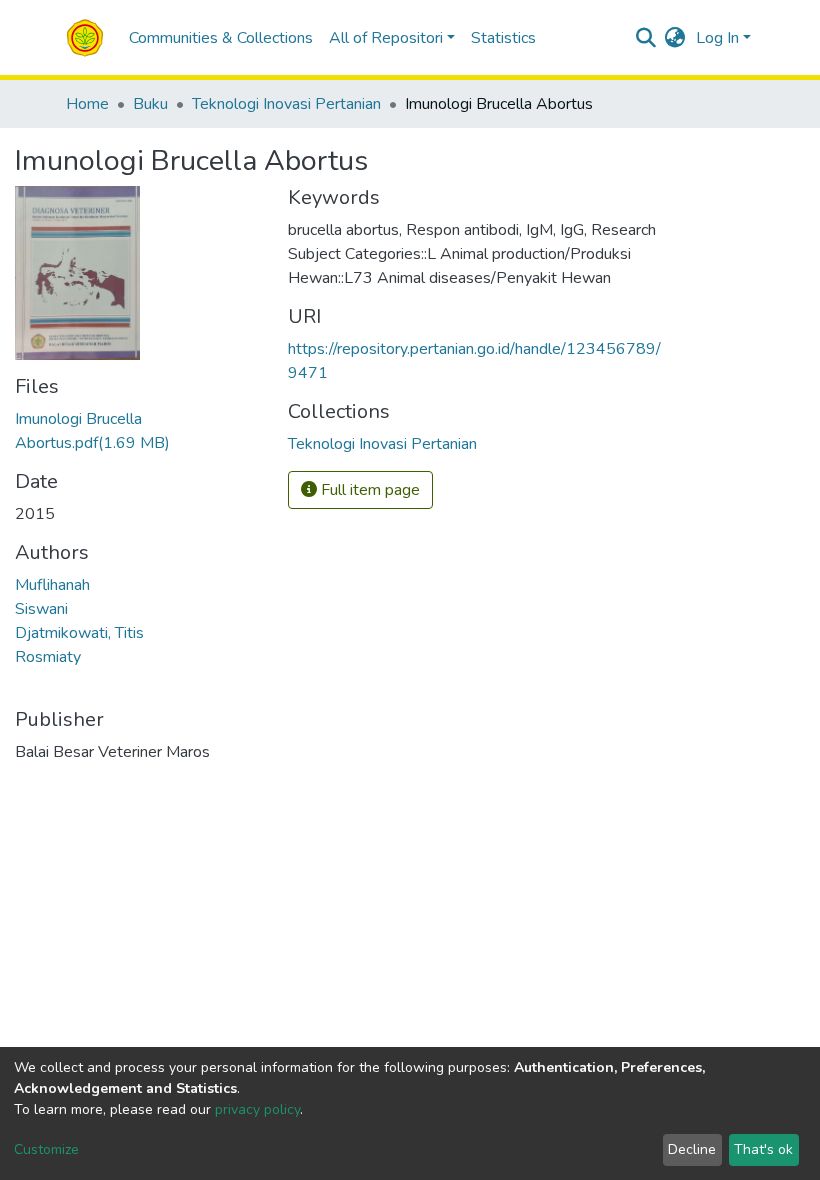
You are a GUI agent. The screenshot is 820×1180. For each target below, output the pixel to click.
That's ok (763, 1149)
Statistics (503, 38)
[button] (675, 38)
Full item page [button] (368, 490)
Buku (150, 104)
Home (87, 104)
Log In (717, 38)
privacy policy (257, 1109)
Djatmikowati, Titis (79, 633)
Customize (46, 1149)
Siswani (41, 609)
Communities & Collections (221, 38)
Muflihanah (52, 585)
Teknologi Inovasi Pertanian (286, 104)
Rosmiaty (48, 657)
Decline (692, 1149)
